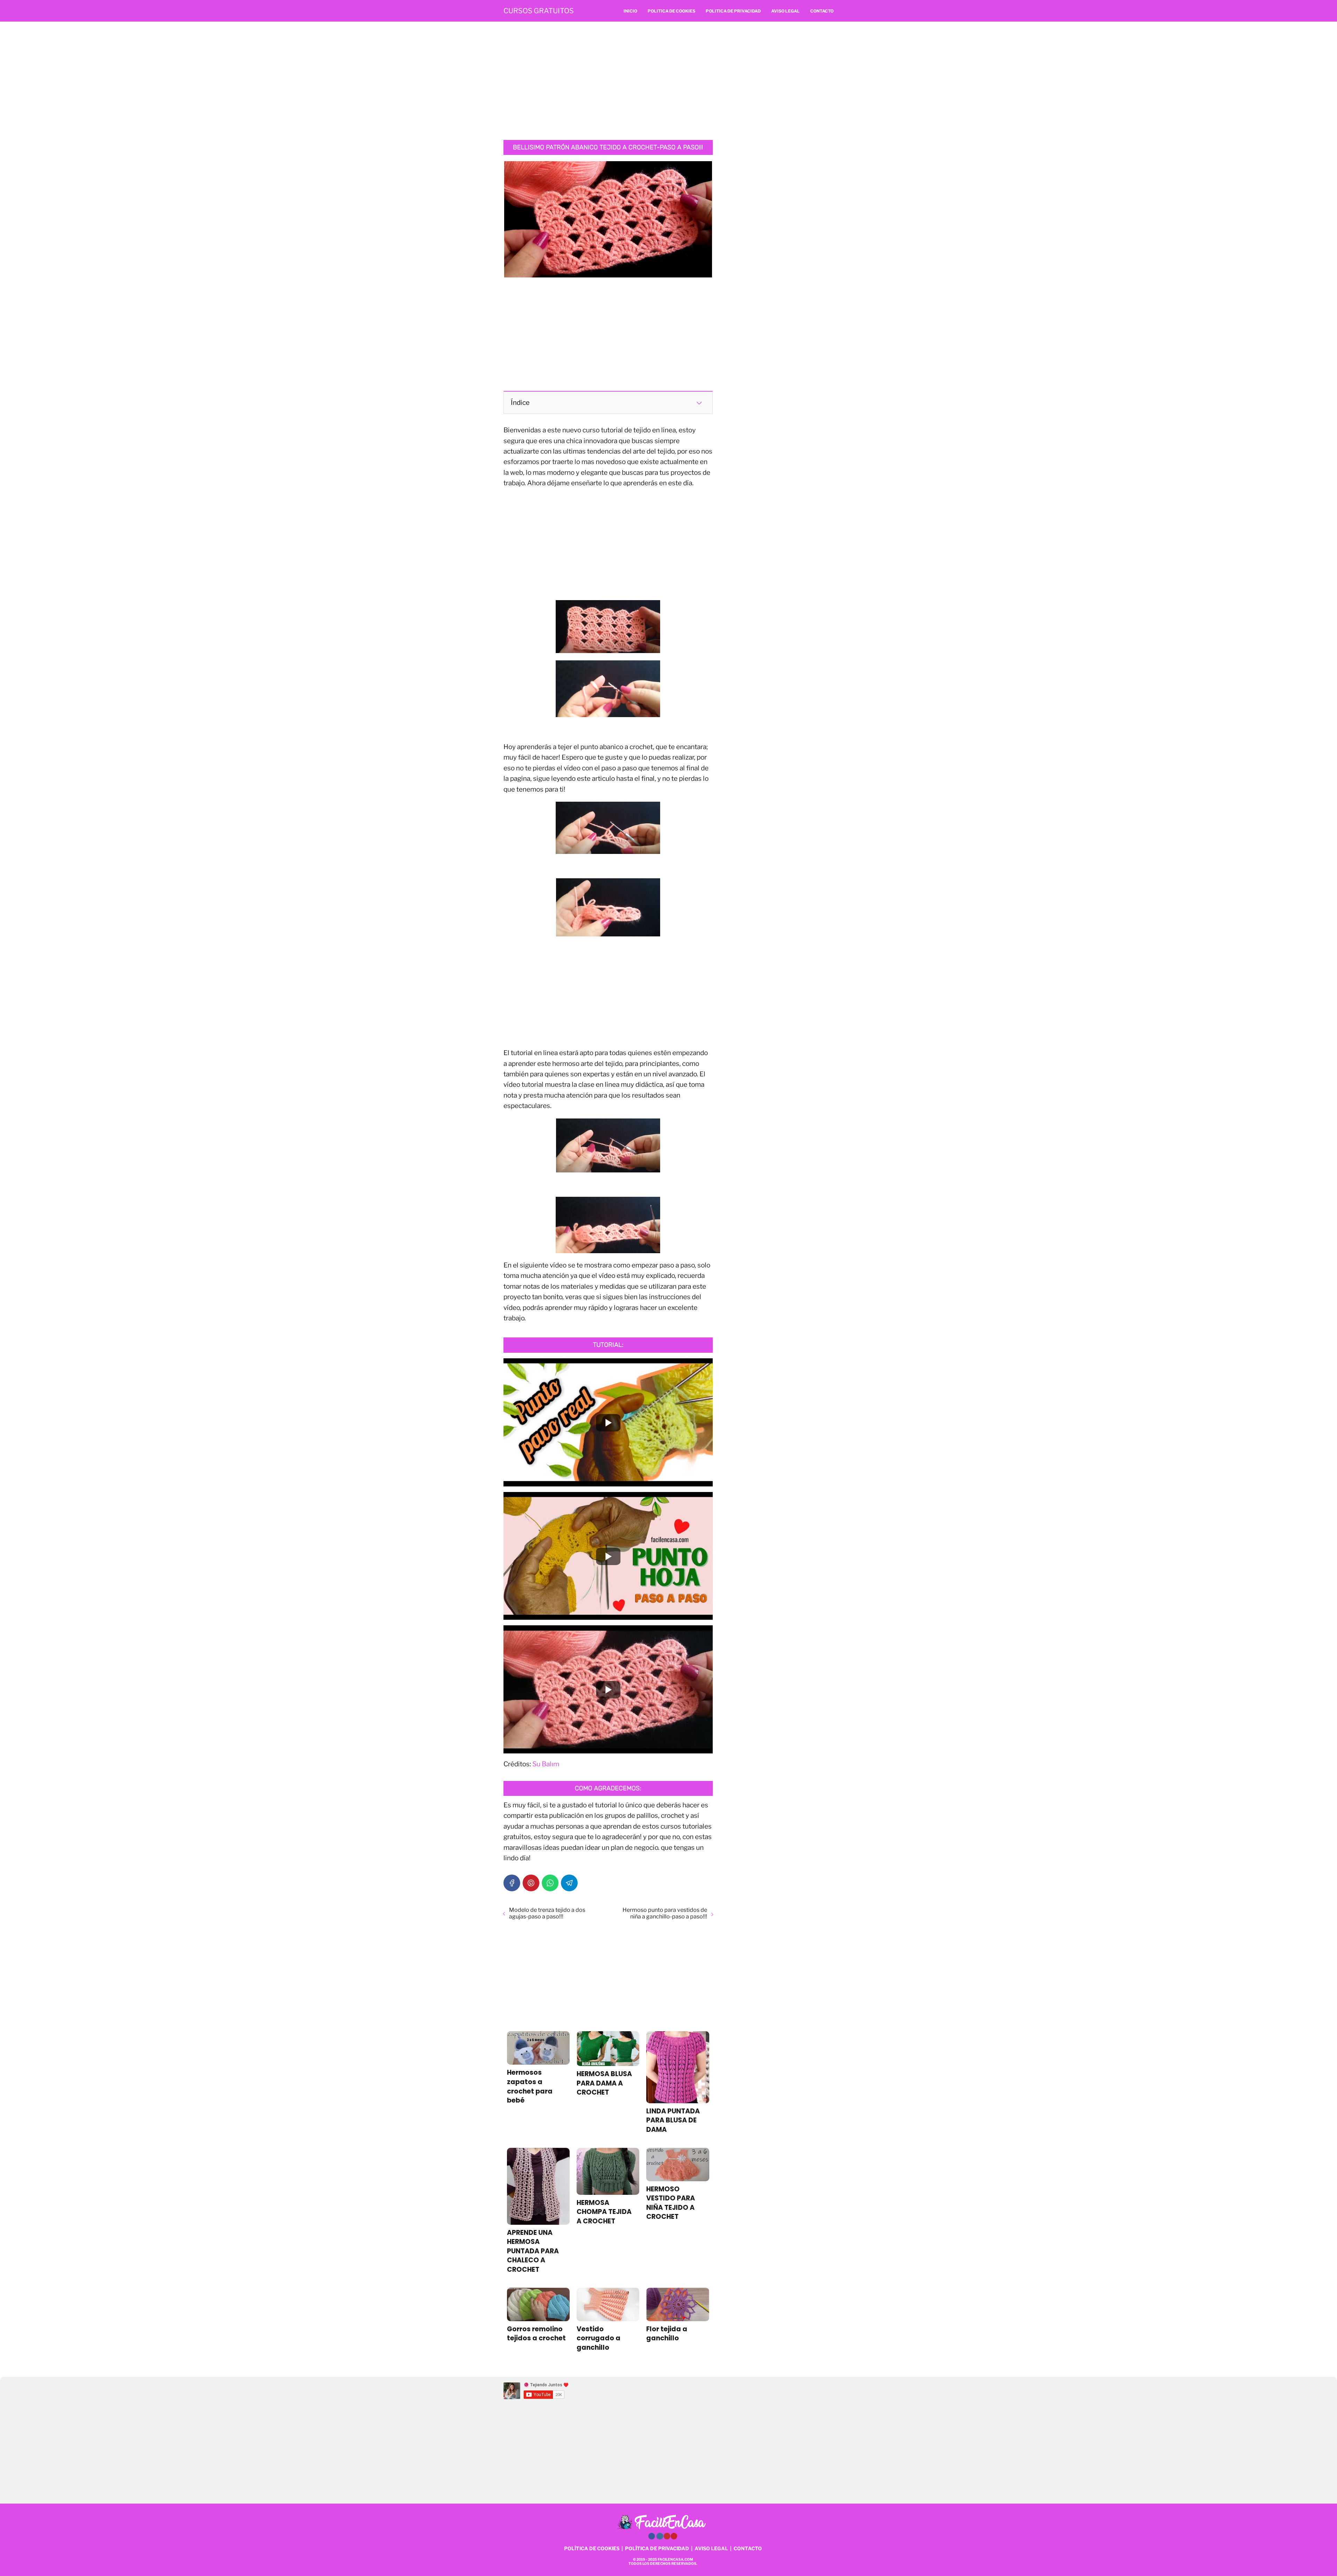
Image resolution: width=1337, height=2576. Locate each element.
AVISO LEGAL (711, 2548)
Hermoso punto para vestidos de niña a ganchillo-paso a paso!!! (665, 1913)
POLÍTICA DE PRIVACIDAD (657, 2548)
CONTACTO (748, 2548)
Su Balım (546, 1764)
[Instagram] (660, 2536)
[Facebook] (512, 1883)
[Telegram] (569, 1883)
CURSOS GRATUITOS (539, 11)
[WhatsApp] (550, 1883)
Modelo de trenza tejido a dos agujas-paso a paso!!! (547, 1913)
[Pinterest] (531, 1883)
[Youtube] (667, 2536)
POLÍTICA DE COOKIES (592, 2548)
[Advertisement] (668, 81)
